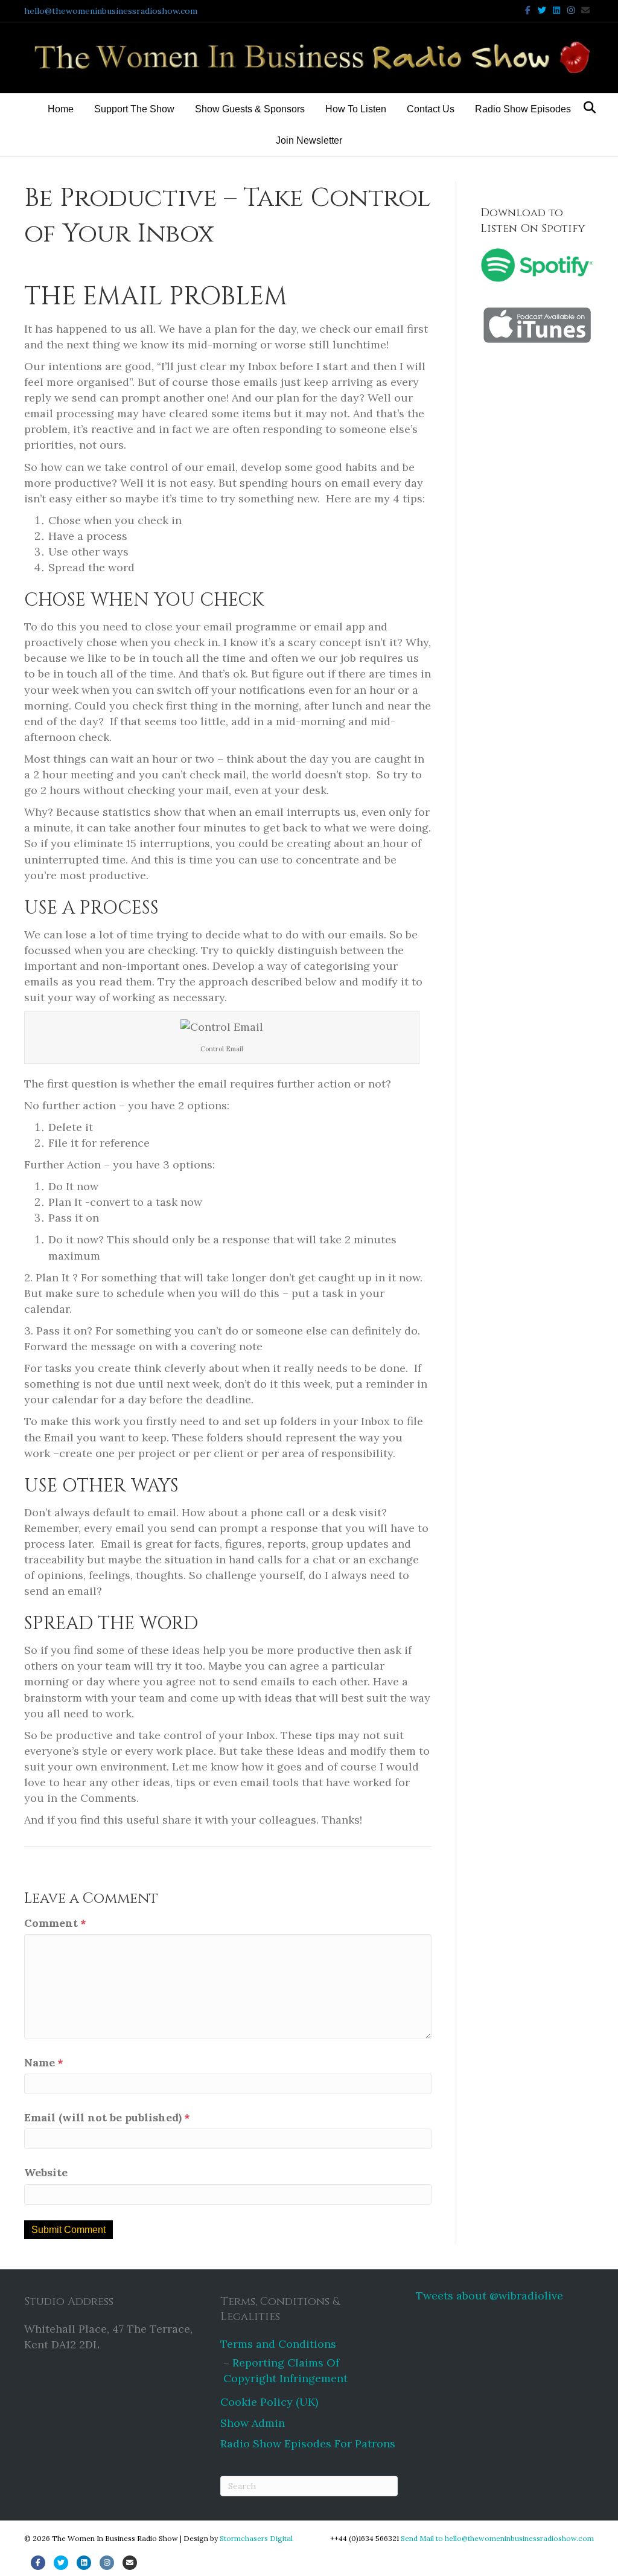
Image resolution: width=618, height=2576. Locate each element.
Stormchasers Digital (256, 2538)
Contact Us (431, 109)
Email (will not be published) (107, 2117)
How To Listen (356, 109)
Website (46, 2172)
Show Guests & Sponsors (250, 109)
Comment (55, 1923)
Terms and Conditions (278, 2344)
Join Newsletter (309, 140)
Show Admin (253, 2423)
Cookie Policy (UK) (269, 2402)
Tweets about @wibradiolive (489, 2296)
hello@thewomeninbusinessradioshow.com (111, 11)
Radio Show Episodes (523, 109)
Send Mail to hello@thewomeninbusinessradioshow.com (497, 2538)
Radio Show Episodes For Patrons (308, 2443)
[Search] (586, 107)
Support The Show (134, 109)
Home (61, 109)
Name (44, 2062)
